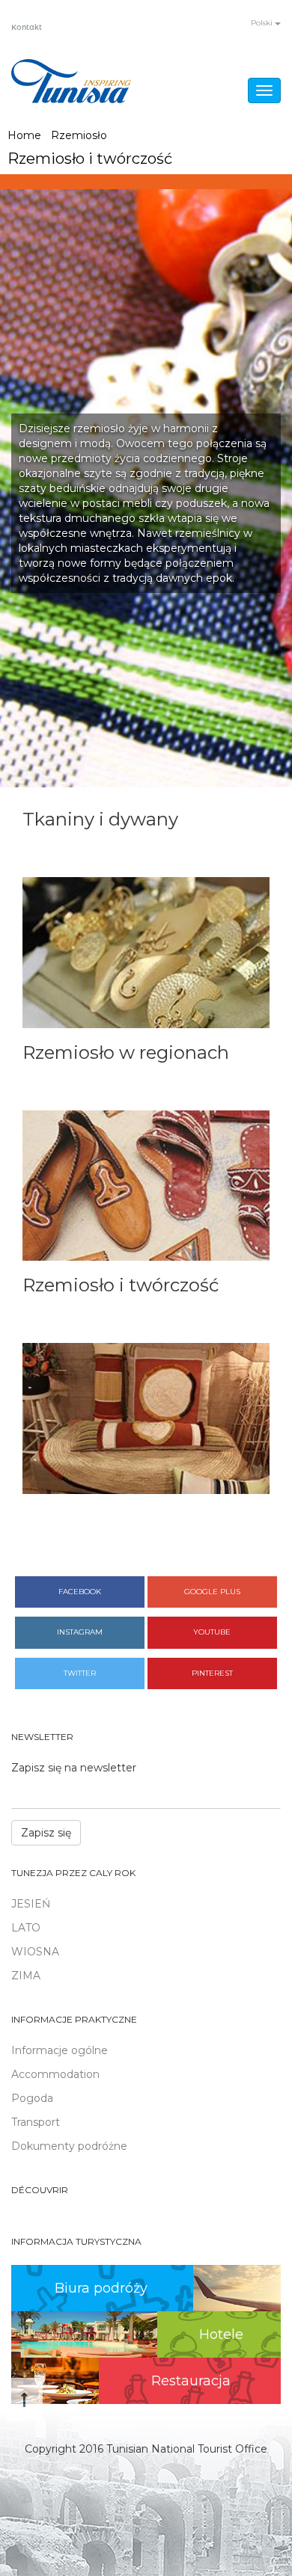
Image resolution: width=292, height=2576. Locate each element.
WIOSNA (35, 1952)
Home (24, 135)
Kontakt (27, 28)
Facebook (80, 1592)
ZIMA (26, 1976)
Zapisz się (46, 1833)
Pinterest (212, 1673)
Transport (36, 2122)
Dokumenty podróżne (69, 2146)
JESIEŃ (31, 1904)
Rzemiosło (79, 135)
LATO (26, 1928)
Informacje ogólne (60, 2050)
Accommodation (55, 2074)
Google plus (212, 1592)
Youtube (212, 1632)
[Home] (71, 81)
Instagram (80, 1632)
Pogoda (32, 2098)
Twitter (80, 1673)
